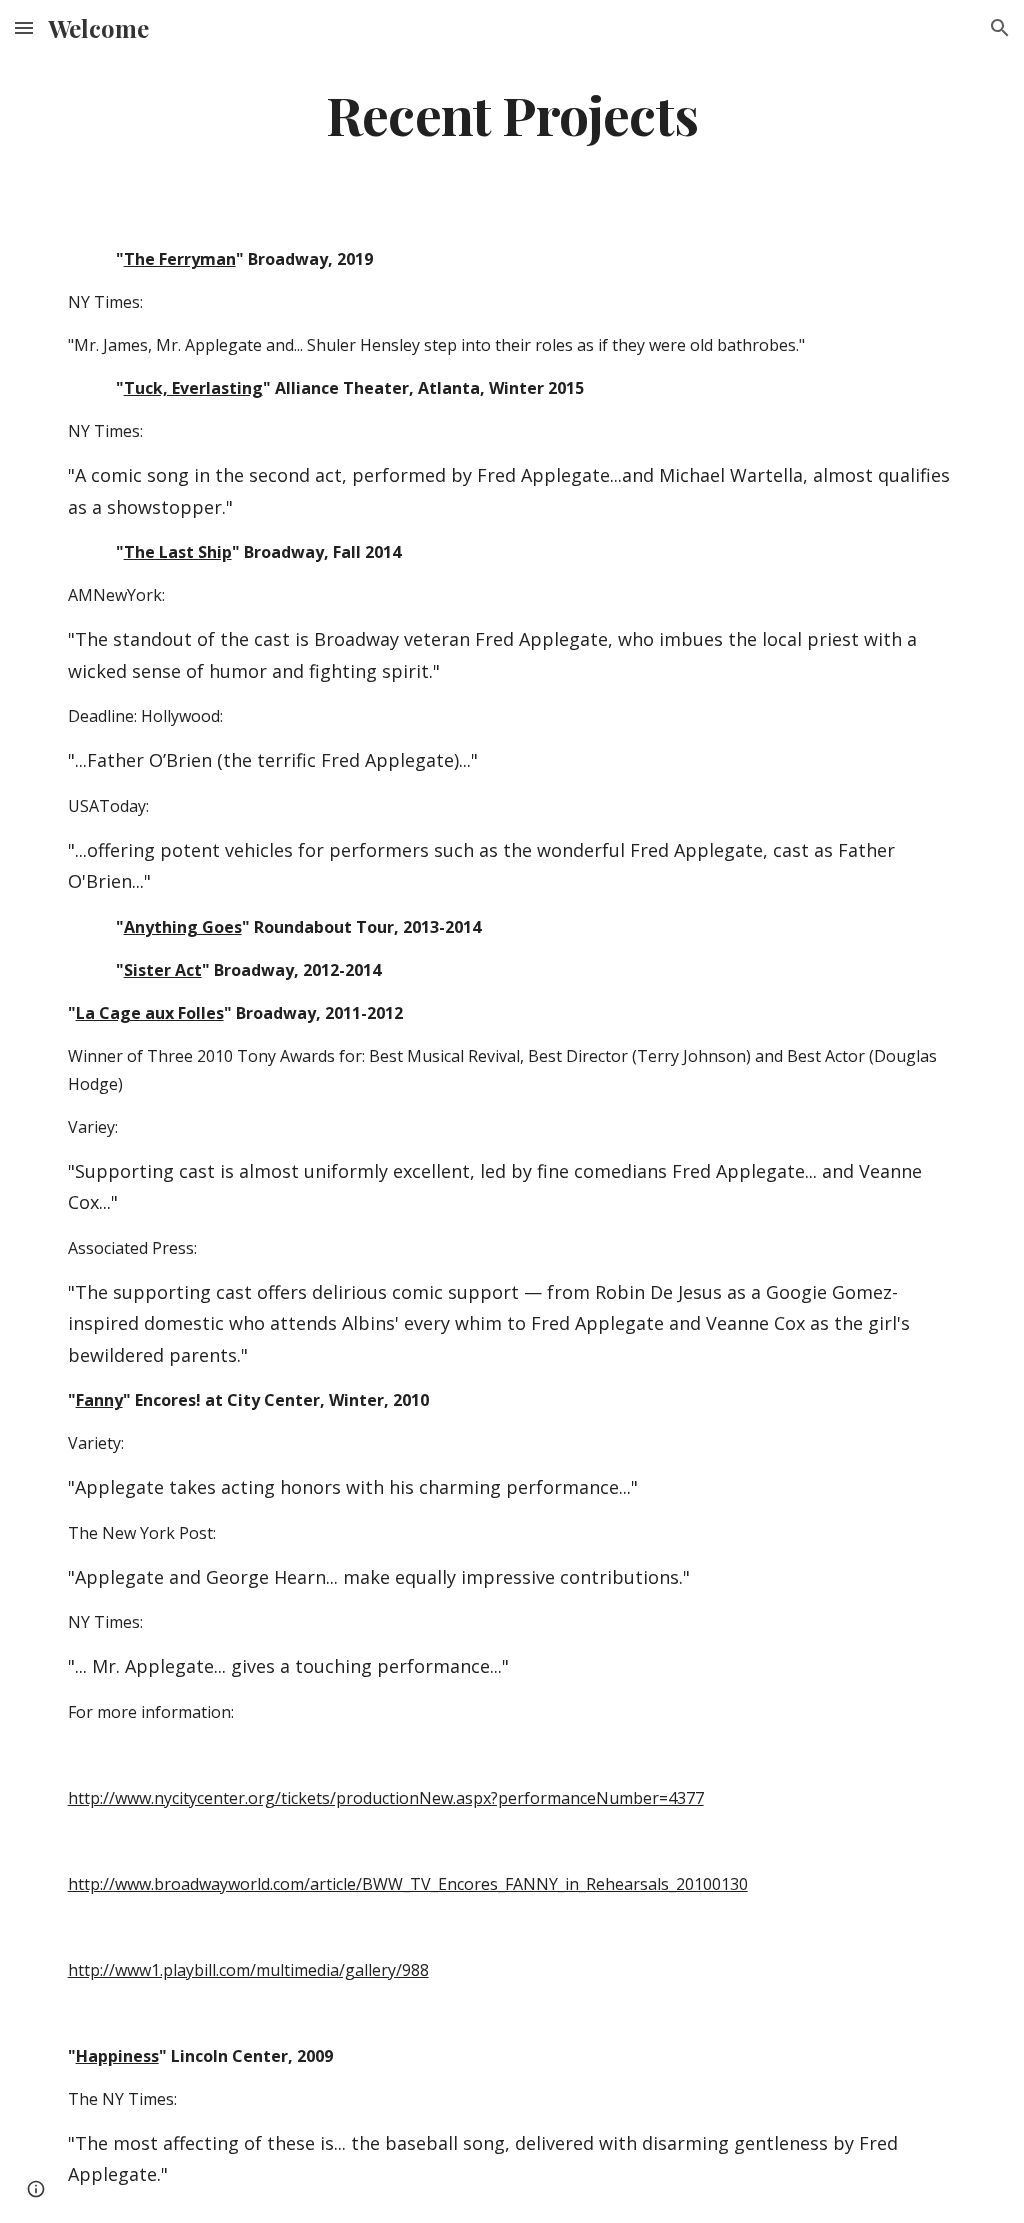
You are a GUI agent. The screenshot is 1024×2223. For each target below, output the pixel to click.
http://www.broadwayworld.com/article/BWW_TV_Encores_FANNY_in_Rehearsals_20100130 (408, 1884)
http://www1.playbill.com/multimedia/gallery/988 (248, 1970)
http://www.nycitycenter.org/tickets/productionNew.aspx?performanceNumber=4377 (386, 1798)
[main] (511, 113)
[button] (24, 27)
